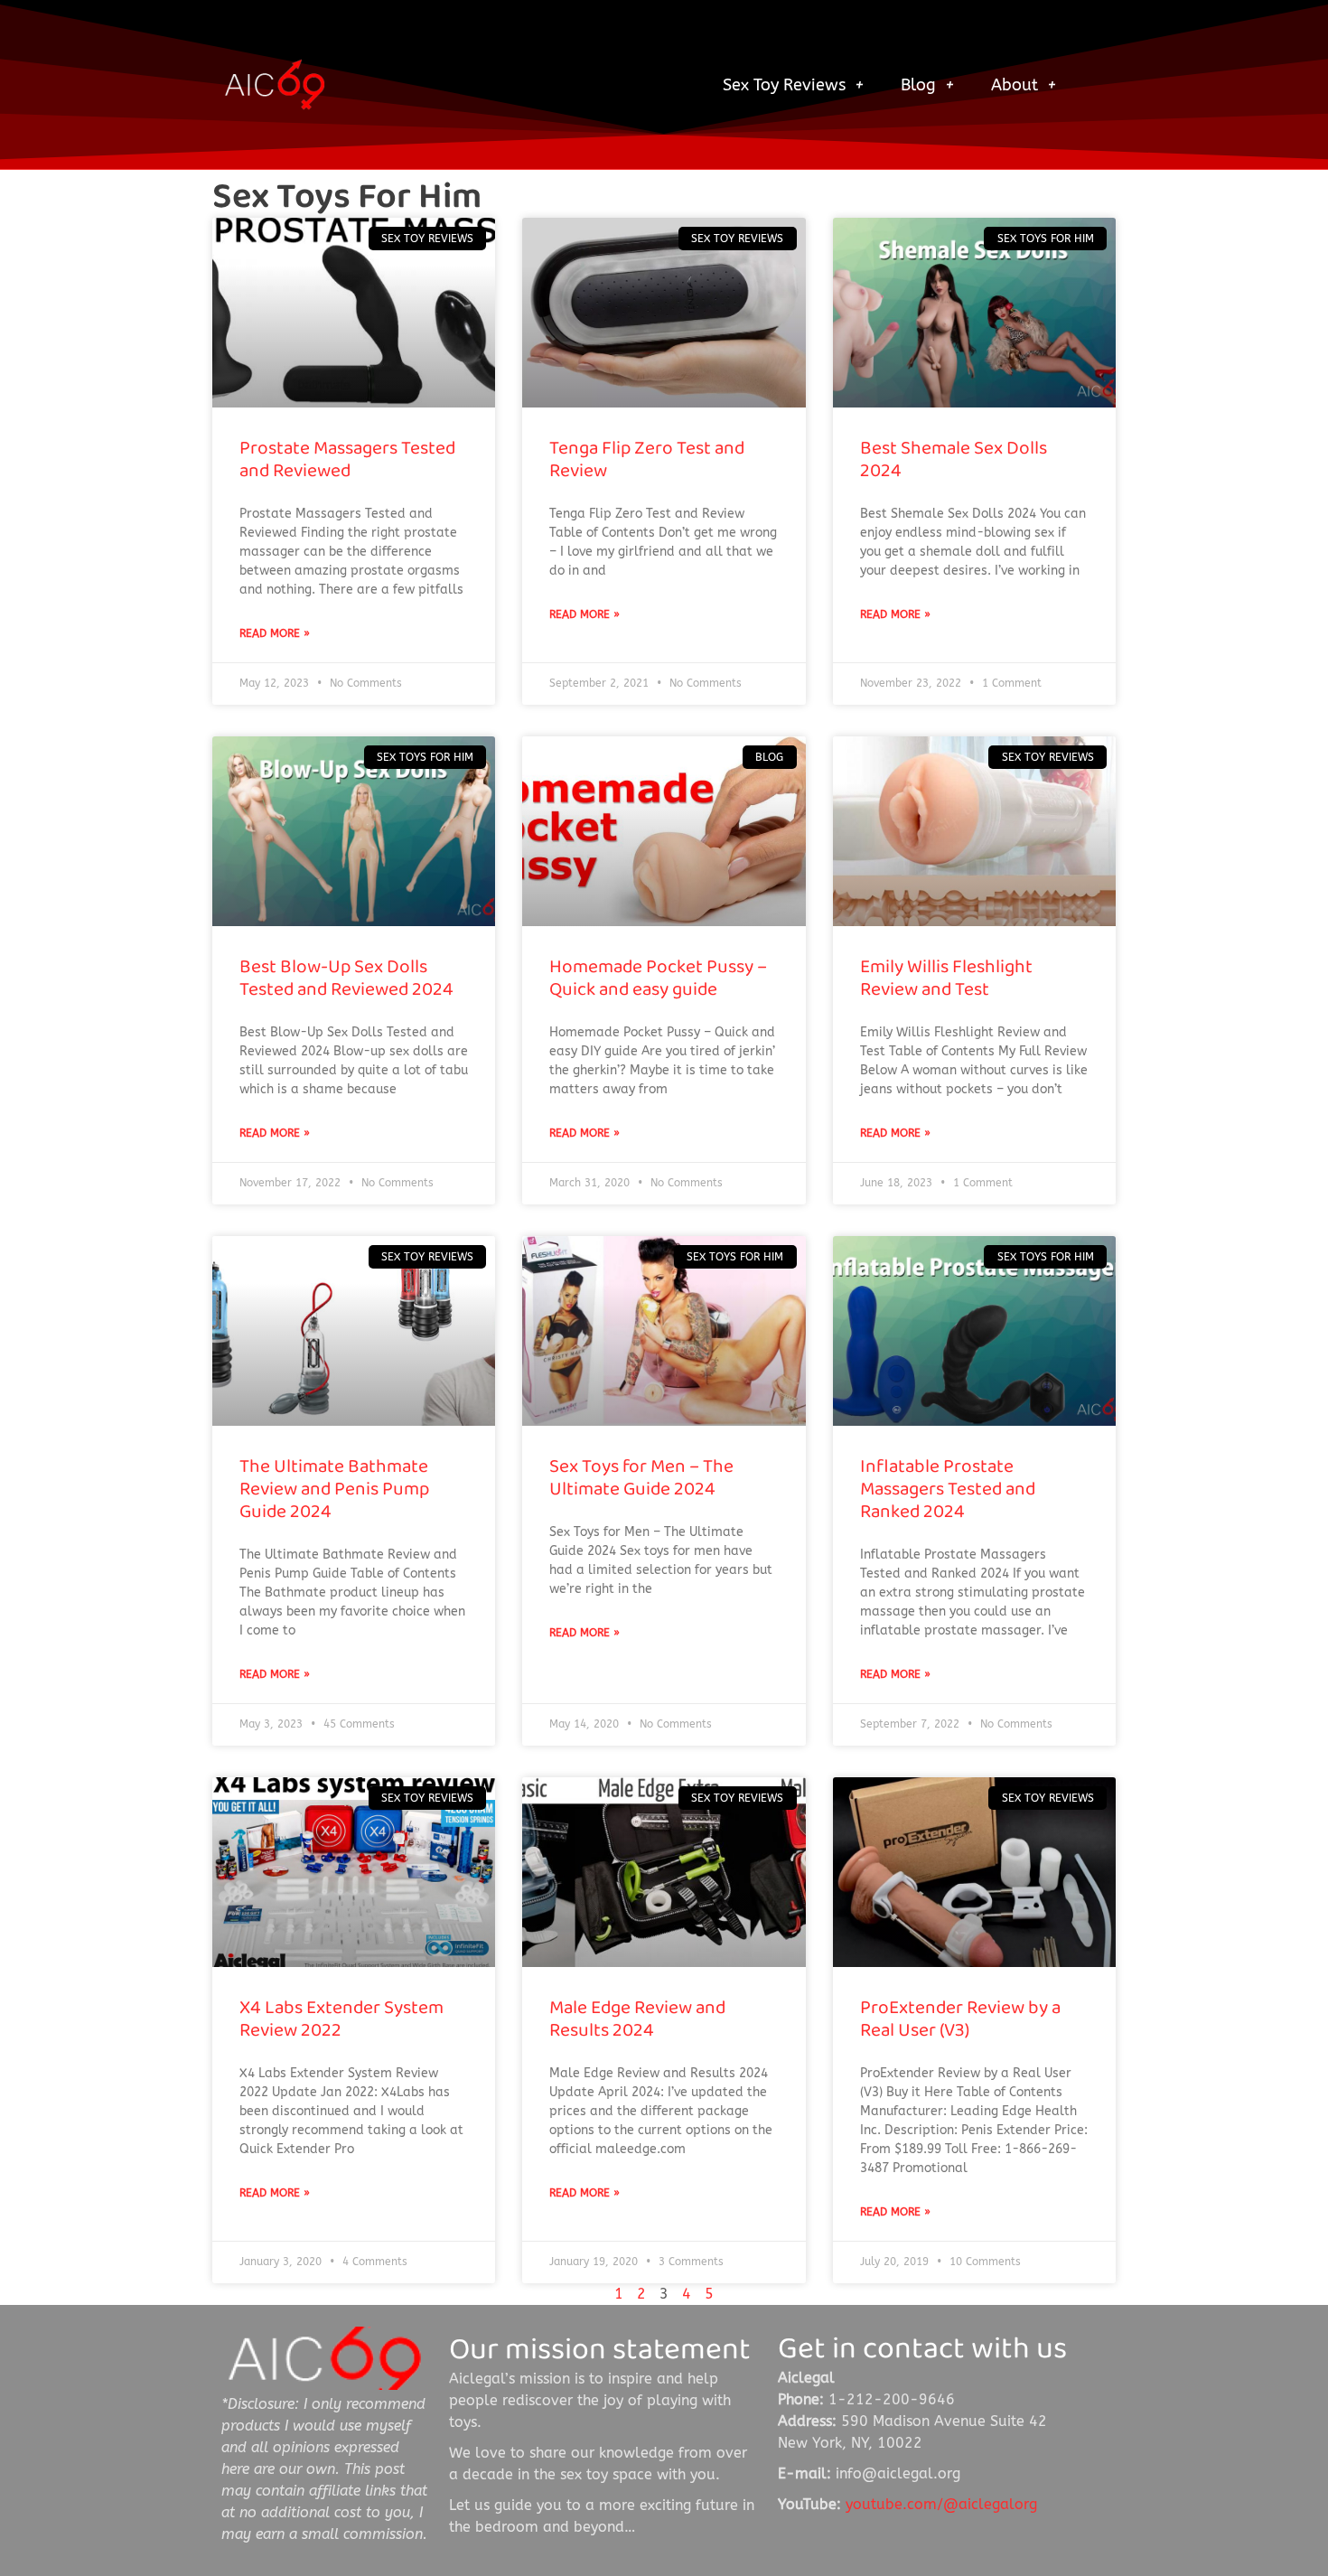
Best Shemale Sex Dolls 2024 (954, 459)
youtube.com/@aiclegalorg (941, 2504)
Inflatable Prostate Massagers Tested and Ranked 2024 (948, 1489)
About (1015, 85)
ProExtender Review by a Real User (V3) (960, 2019)
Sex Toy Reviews (784, 85)
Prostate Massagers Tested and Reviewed (347, 459)
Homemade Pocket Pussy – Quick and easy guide (658, 978)
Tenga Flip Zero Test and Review (647, 459)
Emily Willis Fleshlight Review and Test (946, 978)
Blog (918, 85)
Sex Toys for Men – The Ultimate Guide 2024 (641, 1477)
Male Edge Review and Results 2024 (637, 2019)
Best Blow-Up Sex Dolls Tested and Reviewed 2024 (346, 978)
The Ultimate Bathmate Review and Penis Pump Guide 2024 (334, 1489)
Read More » (275, 633)
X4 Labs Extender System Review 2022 (341, 2019)
